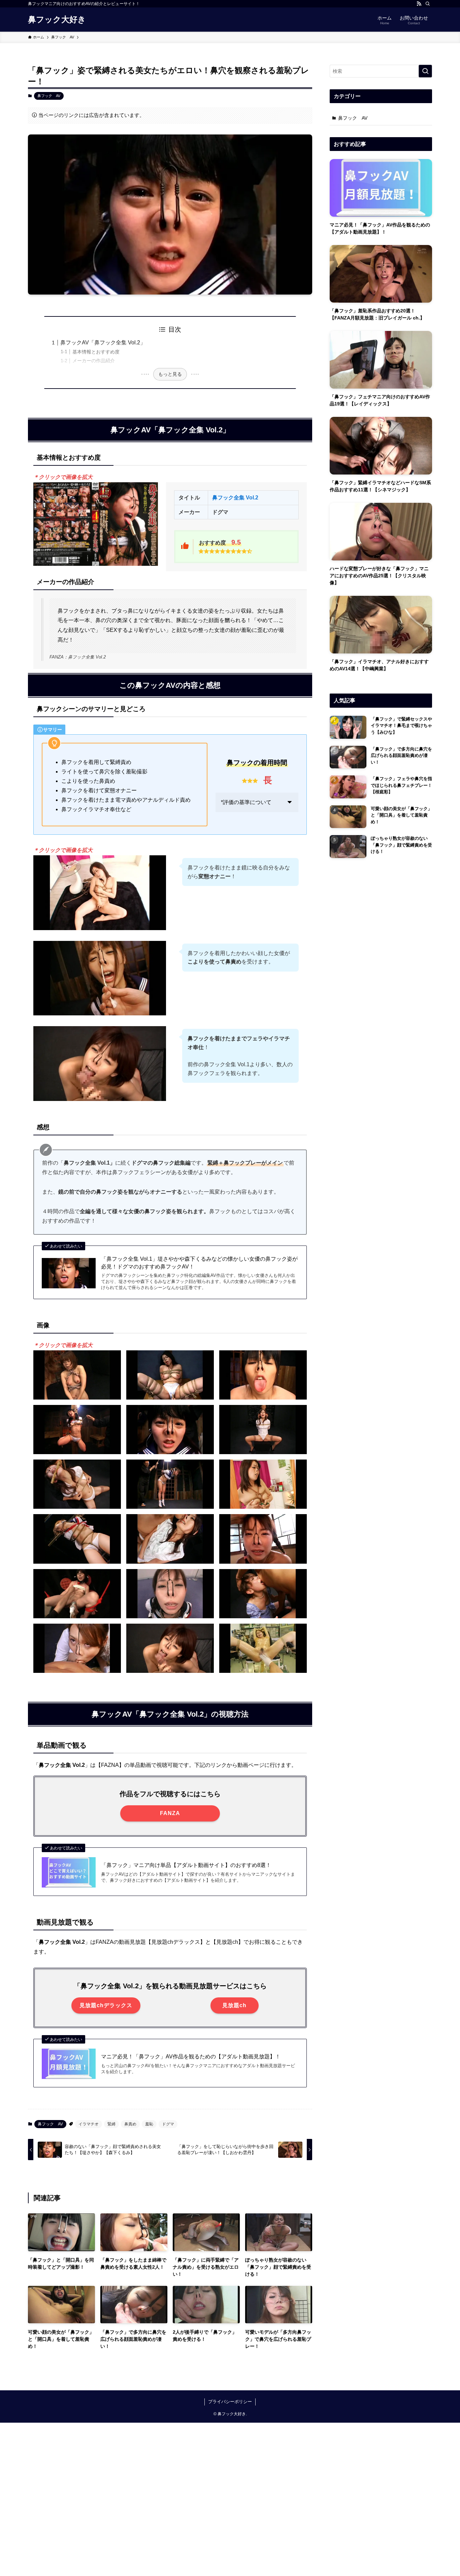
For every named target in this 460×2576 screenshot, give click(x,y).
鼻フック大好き (57, 20)
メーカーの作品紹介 (94, 361)
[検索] (428, 4)
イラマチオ (89, 2124)
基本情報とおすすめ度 (96, 352)
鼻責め (130, 2124)
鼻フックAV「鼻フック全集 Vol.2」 (103, 343)
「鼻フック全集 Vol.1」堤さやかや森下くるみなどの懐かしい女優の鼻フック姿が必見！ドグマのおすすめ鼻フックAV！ (199, 1263)
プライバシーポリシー (230, 2402)
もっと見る (170, 374)
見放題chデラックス (106, 2005)
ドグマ (168, 2124)
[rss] (419, 4)
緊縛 (111, 2124)
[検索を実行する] (425, 71)
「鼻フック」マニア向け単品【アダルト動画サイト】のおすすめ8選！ (186, 1865)
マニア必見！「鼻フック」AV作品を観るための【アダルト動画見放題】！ (191, 2057)
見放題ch (234, 2005)
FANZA (170, 1813)
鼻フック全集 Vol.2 (235, 498)
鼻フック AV (49, 96)
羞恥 (149, 2124)
